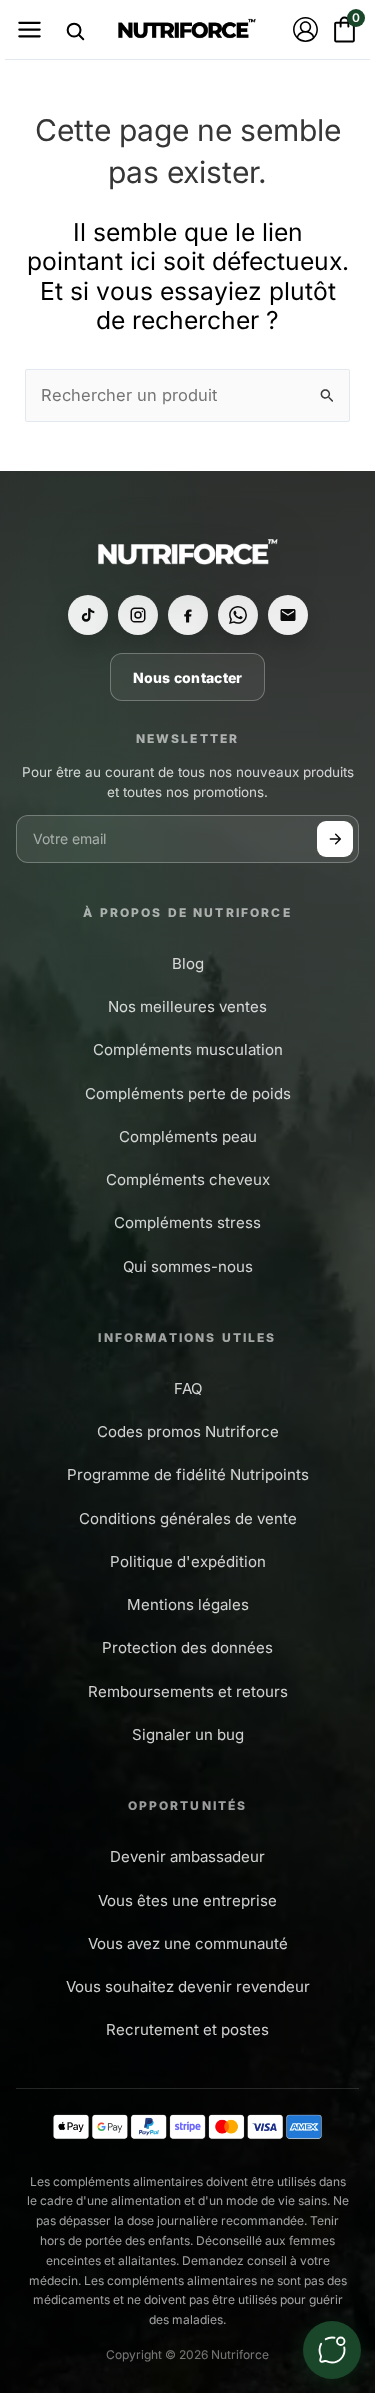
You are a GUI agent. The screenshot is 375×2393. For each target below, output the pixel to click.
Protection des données (187, 1647)
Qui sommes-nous (188, 1266)
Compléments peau (188, 1136)
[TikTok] (88, 615)
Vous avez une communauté (188, 1943)
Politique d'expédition (188, 1561)
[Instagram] (138, 615)
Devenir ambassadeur (187, 1856)
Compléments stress (187, 1222)
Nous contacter (188, 677)
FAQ (188, 1388)
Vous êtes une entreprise (187, 1900)
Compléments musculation (188, 1049)
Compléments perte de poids (188, 1093)
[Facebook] (188, 615)
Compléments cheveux (188, 1179)
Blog (188, 963)
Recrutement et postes (187, 2029)
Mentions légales (188, 1604)
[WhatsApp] (238, 615)
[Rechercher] (75, 31)
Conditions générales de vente (188, 1518)
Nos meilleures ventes (187, 1006)
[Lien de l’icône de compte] (305, 29)
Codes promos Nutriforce (188, 1431)
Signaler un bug (188, 1734)
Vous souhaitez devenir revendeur (188, 1986)
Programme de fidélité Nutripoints (188, 1474)
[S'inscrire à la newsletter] (335, 839)
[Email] (288, 615)
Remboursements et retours (188, 1691)
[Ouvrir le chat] (332, 2350)
